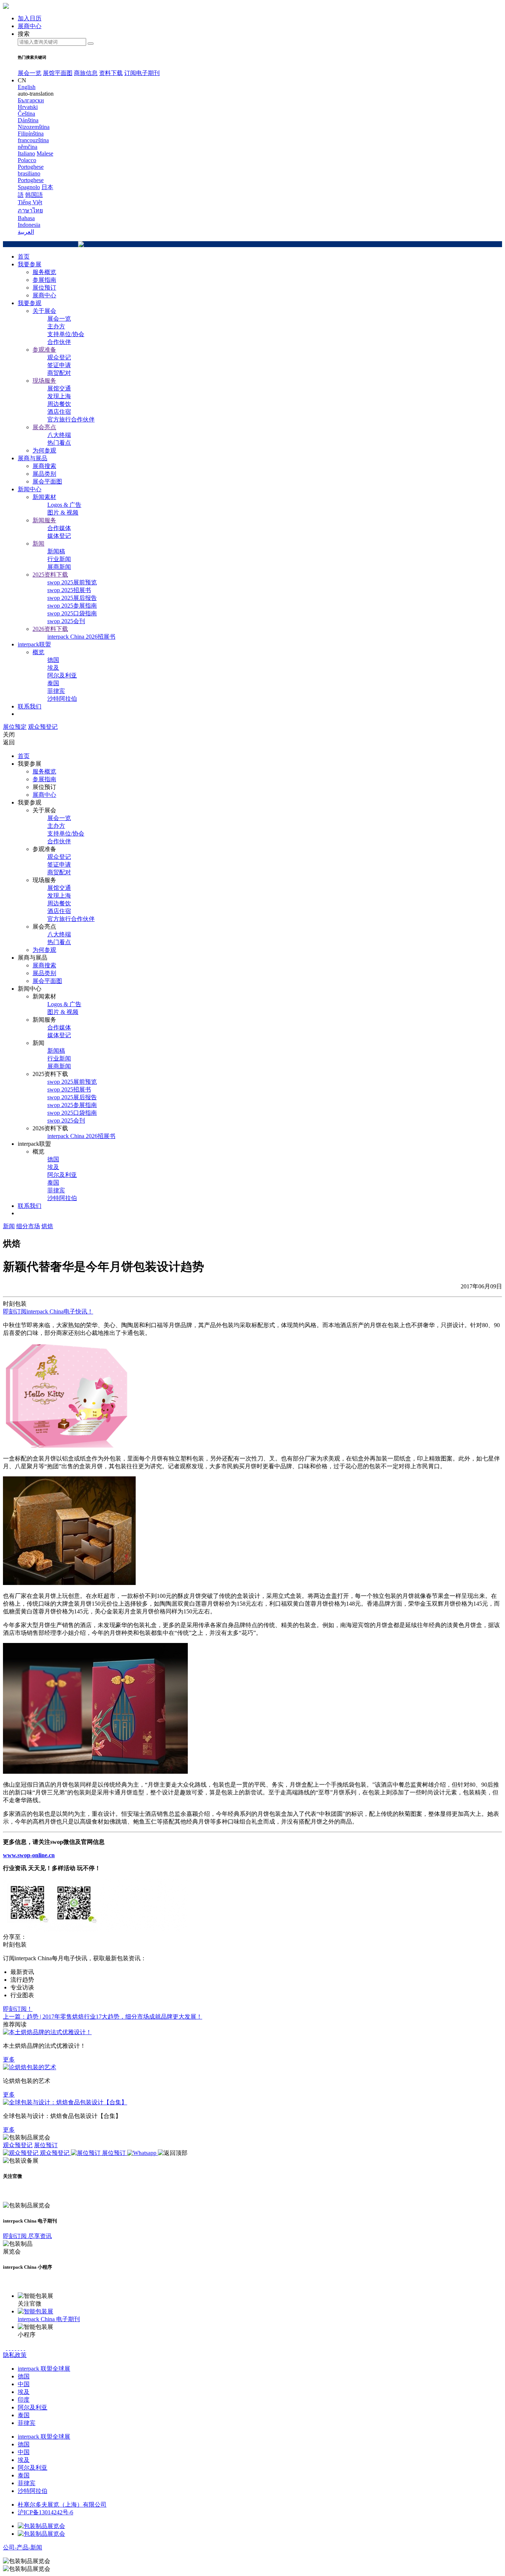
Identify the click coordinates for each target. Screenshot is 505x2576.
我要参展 (30, 264)
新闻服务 (44, 520)
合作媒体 (59, 528)
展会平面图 (47, 481)
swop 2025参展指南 (72, 606)
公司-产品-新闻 (23, 2547)
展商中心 (44, 295)
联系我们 (30, 706)
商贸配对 (59, 373)
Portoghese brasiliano (31, 170)
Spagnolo (29, 187)
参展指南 (44, 280)
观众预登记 (43, 727)
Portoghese (31, 180)
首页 (24, 257)
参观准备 (44, 350)
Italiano (26, 153)
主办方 (56, 326)
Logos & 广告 (64, 505)
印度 (24, 2400)
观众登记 (59, 357)
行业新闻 (59, 559)
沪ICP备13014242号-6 (45, 2512)
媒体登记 (59, 536)
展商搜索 (44, 466)
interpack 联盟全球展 (44, 2369)
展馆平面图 (58, 73)
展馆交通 (59, 388)
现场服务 (44, 381)
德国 (53, 660)
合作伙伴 (59, 342)
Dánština (28, 120)
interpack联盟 (34, 644)
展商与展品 (33, 458)
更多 (9, 2059)
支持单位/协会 (66, 334)
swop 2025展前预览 (72, 582)
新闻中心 (30, 489)
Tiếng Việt (30, 202)
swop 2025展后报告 (72, 598)
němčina (28, 147)
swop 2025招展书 (69, 590)
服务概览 (44, 272)
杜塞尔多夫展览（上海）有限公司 (62, 2505)
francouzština (33, 140)
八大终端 (59, 435)
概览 (38, 652)
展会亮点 (44, 427)
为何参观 (44, 450)
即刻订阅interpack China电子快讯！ (48, 1311)
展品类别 (44, 474)
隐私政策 (15, 2355)
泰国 (53, 683)
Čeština (26, 114)
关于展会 (44, 311)
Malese (45, 153)
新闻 (38, 544)
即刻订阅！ (18, 2009)
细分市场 (28, 1226)
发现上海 (59, 396)
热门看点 (59, 443)
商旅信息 (86, 73)
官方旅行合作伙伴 (71, 419)
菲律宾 (56, 691)
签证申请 (59, 365)
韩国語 (34, 195)
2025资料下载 (50, 575)
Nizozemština (34, 127)
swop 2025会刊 (66, 621)
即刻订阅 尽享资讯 (27, 2236)
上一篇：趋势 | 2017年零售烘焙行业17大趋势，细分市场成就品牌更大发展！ (103, 2017)
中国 (24, 2384)
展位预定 (15, 727)
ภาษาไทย (30, 210)
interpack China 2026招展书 (81, 637)
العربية (26, 232)
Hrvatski (28, 107)
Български (31, 100)
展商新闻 (59, 567)
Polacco (27, 160)
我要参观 (30, 303)
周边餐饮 (59, 404)
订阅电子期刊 (142, 73)
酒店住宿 (59, 412)
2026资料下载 (50, 629)
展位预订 (44, 288)
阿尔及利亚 (62, 675)
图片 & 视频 (63, 513)
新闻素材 (44, 497)
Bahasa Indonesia (29, 221)
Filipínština (31, 134)
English (27, 87)
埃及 (53, 668)
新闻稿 (56, 551)
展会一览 (30, 73)
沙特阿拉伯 (62, 699)
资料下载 (111, 73)
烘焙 (47, 1226)
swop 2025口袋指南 (72, 613)
